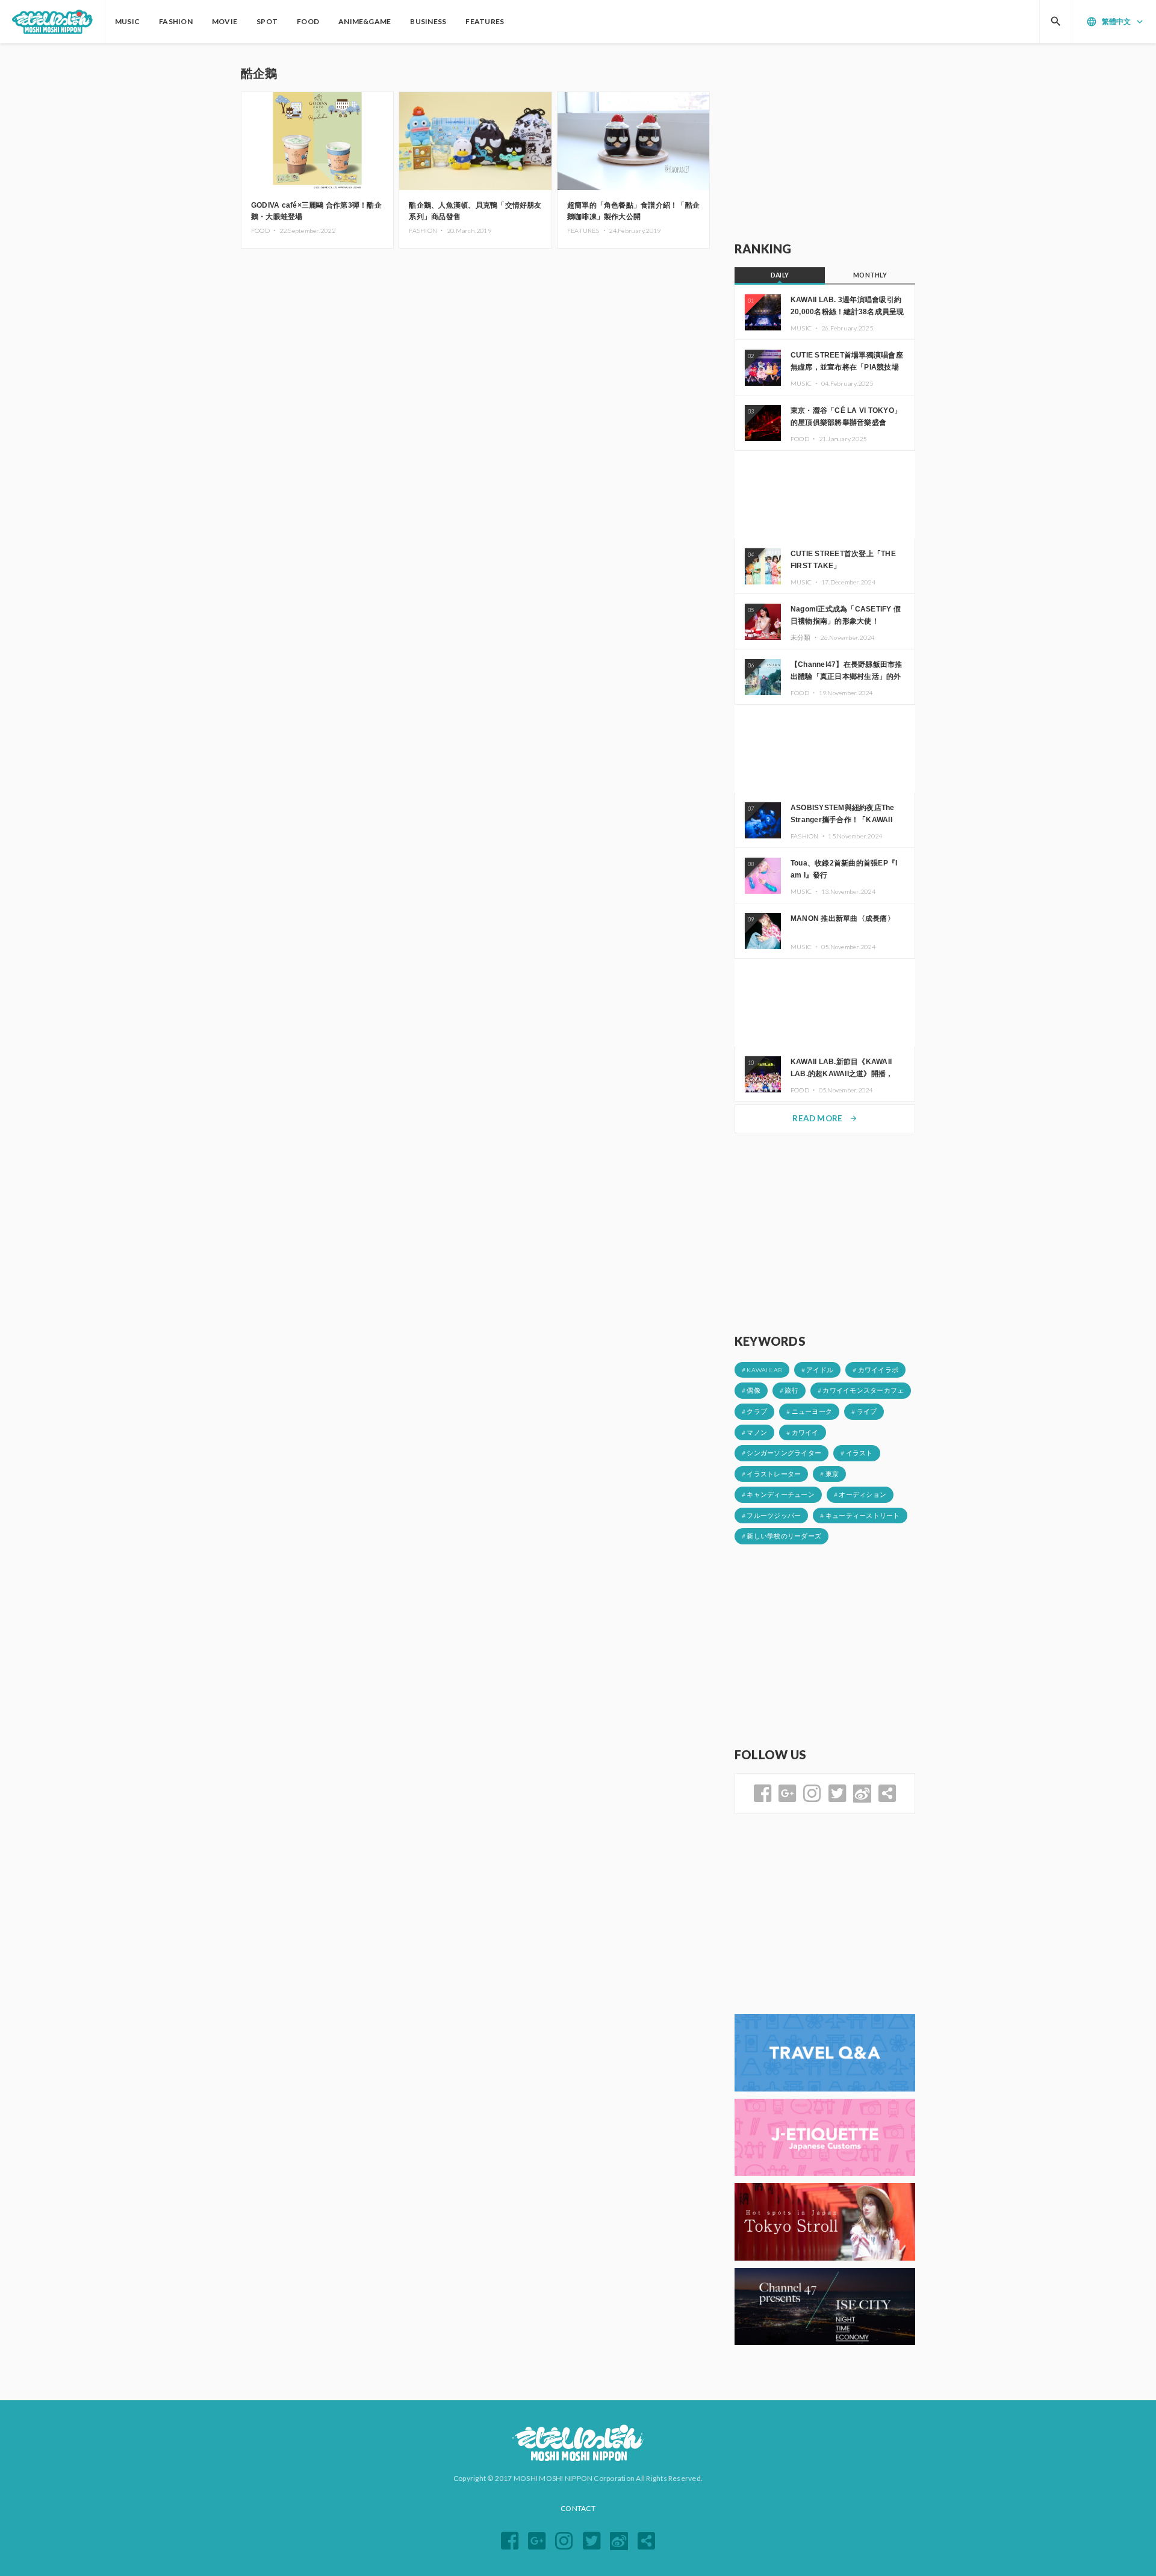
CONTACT (578, 2508)
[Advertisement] (825, 143)
